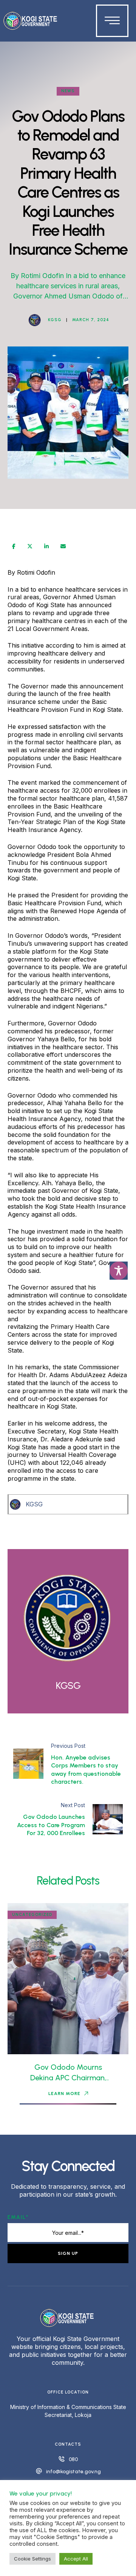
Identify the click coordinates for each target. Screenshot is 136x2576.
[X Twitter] (30, 546)
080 (73, 2459)
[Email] (63, 546)
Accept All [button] (76, 2559)
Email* (18, 2217)
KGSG (34, 1504)
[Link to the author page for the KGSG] (35, 320)
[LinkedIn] (46, 546)
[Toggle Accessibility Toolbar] (119, 1271)
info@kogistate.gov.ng (73, 2472)
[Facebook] (14, 546)
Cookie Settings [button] (32, 2559)
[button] (68, 2094)
